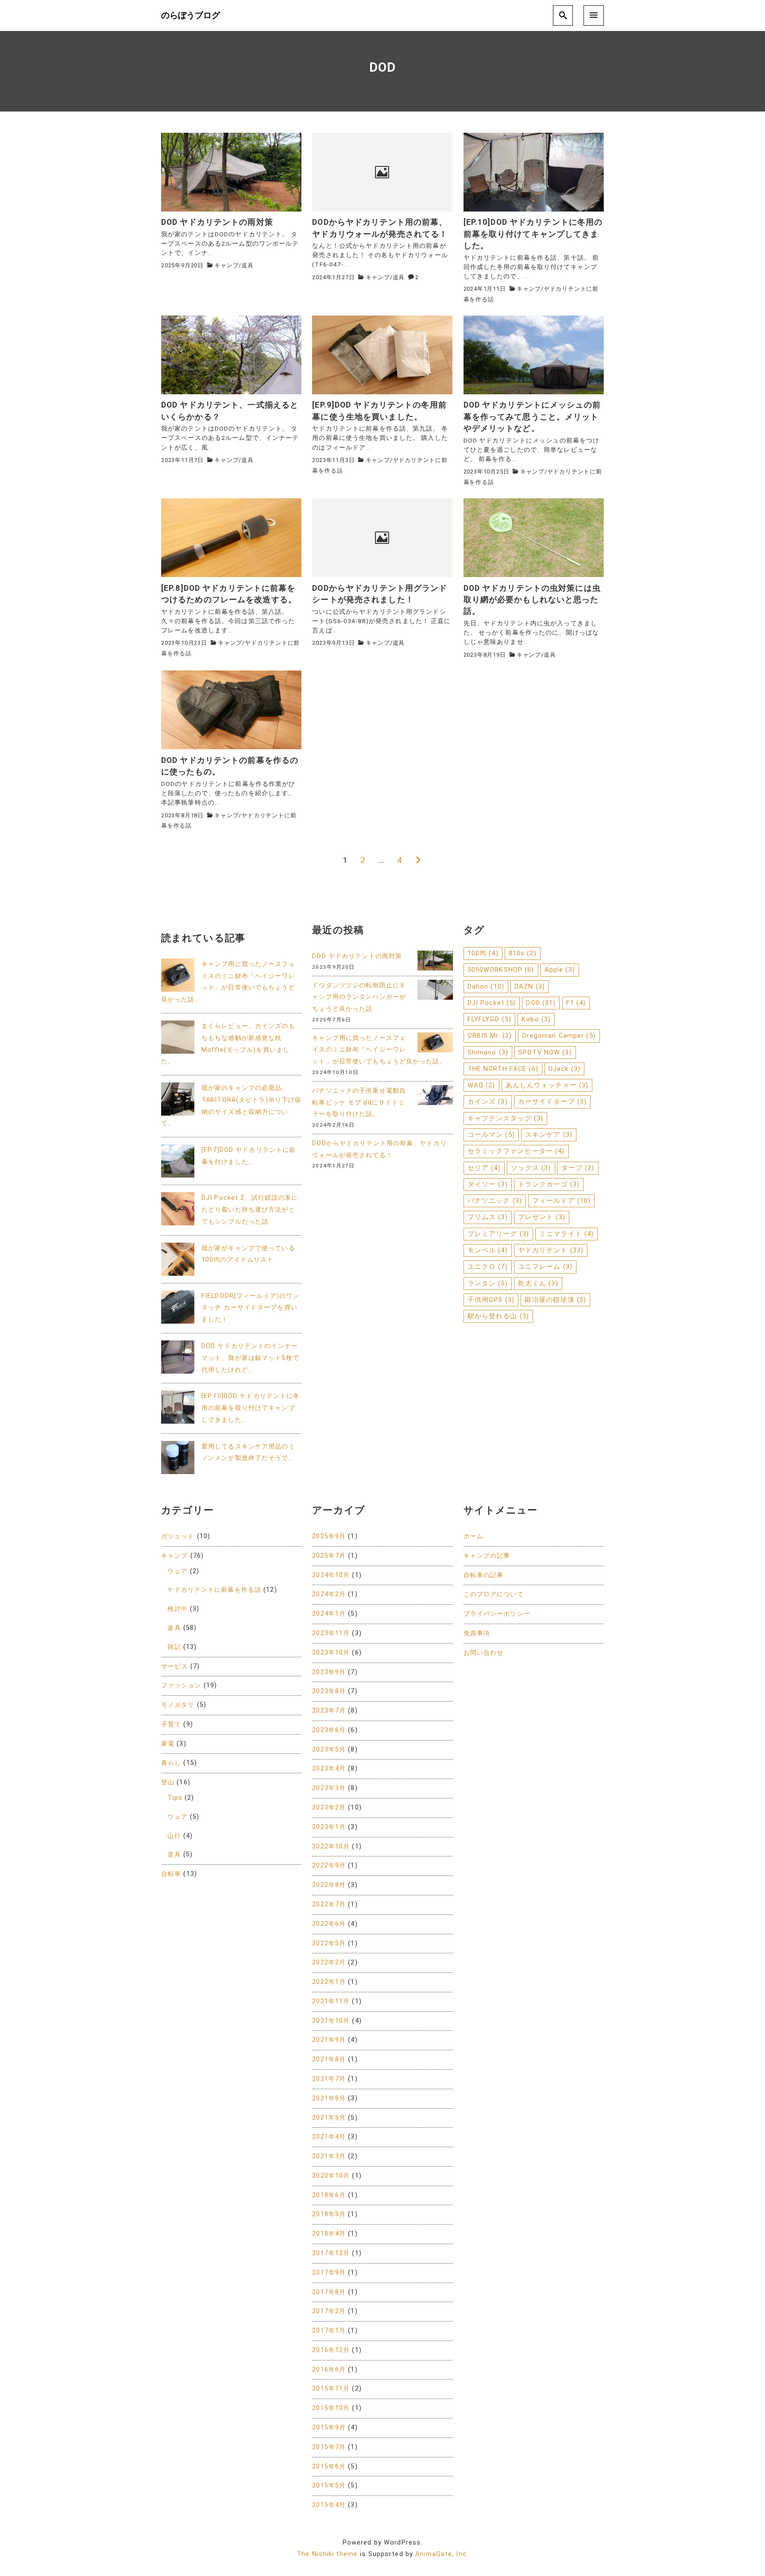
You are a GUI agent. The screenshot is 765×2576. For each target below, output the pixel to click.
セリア (484, 1168)
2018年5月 (329, 2214)
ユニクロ (488, 1267)
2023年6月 (329, 1730)
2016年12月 (331, 2350)
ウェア (177, 1571)
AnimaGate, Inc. (442, 2554)
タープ (578, 1168)
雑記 (174, 1647)
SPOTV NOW (545, 1052)
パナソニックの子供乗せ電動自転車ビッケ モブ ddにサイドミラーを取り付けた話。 (359, 1103)
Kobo (536, 1019)
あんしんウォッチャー (547, 1085)
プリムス (488, 1217)
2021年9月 (329, 2040)
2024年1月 (329, 1614)
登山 (168, 1782)
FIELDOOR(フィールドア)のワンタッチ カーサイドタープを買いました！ (250, 1308)
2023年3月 (329, 1788)
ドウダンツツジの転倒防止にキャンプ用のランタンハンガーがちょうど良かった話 (359, 997)
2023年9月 (329, 1672)
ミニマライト (566, 1234)
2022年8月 (329, 1885)
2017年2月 (329, 2311)
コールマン (491, 1135)
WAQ (481, 1085)
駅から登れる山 (498, 1316)
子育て (171, 1724)
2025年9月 (329, 1536)
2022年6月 (329, 1924)
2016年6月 (329, 2370)
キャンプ (226, 265)
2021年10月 (331, 2021)
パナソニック (495, 1201)
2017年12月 (331, 2253)
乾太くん (538, 1283)
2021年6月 (329, 2098)
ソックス (531, 1168)
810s (523, 953)
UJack (564, 1069)
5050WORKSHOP (501, 970)
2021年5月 (329, 2118)
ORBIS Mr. (490, 1036)
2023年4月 (329, 1769)
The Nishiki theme (327, 2554)
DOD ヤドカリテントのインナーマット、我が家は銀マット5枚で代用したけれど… (250, 1358)
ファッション (181, 1685)
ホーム (473, 1536)
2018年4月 (329, 2234)
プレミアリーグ (498, 1234)
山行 (174, 1836)
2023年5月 (329, 1750)
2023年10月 (331, 1653)
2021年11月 (331, 2001)
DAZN (530, 986)
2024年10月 (331, 1575)
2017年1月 (329, 2331)
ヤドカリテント (551, 1250)
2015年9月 (329, 2428)
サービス (174, 1666)
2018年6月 (329, 2195)
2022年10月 (331, 1846)
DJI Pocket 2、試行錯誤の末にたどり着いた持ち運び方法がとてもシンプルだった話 (250, 1210)
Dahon (486, 986)
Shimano (488, 1052)
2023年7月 (329, 1711)
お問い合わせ (484, 1653)
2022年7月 (329, 1904)
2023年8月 (329, 1691)
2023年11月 (331, 1633)
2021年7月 (329, 2079)
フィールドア (561, 1201)
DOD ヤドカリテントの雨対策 (357, 956)
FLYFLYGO (489, 1019)
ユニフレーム (545, 1267)
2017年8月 (329, 2292)
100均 (483, 953)
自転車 (171, 1874)
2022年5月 (329, 1943)
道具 (247, 265)
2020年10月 (331, 2176)
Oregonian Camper (559, 1036)
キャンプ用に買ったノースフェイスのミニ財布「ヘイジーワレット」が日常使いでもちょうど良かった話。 (379, 1050)
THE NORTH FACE (503, 1069)
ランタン (488, 1283)
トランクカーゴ (549, 1184)
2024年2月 (329, 1594)
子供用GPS (491, 1300)
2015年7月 (329, 2447)
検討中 (177, 1609)
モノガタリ (178, 1705)
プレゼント (542, 1217)
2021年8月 (329, 2059)
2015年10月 (331, 2408)
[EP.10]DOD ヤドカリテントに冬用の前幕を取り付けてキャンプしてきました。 (251, 1408)
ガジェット (178, 1536)
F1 (576, 1003)
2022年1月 (329, 1982)
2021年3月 (329, 2156)
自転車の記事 (484, 1575)
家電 (168, 1744)
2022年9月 (329, 1866)
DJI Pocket (492, 1003)
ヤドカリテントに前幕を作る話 (214, 1590)
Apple (560, 970)
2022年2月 (329, 1962)
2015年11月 (331, 2389)
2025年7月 (329, 1556)
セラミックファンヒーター (516, 1151)
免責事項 (477, 1633)
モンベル (488, 1250)
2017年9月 (329, 2273)
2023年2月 (329, 1808)
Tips (175, 1798)
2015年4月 (329, 2505)
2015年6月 (329, 2466)
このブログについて (494, 1594)
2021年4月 (329, 2137)
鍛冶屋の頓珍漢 (555, 1300)
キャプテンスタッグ (506, 1118)
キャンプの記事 (487, 1556)
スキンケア (549, 1135)
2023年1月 (329, 1827)
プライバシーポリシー (497, 1614)
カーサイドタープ (552, 1101)
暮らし (171, 1763)
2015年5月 (329, 2486)
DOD (541, 1003)
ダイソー (488, 1184)
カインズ (488, 1101)
